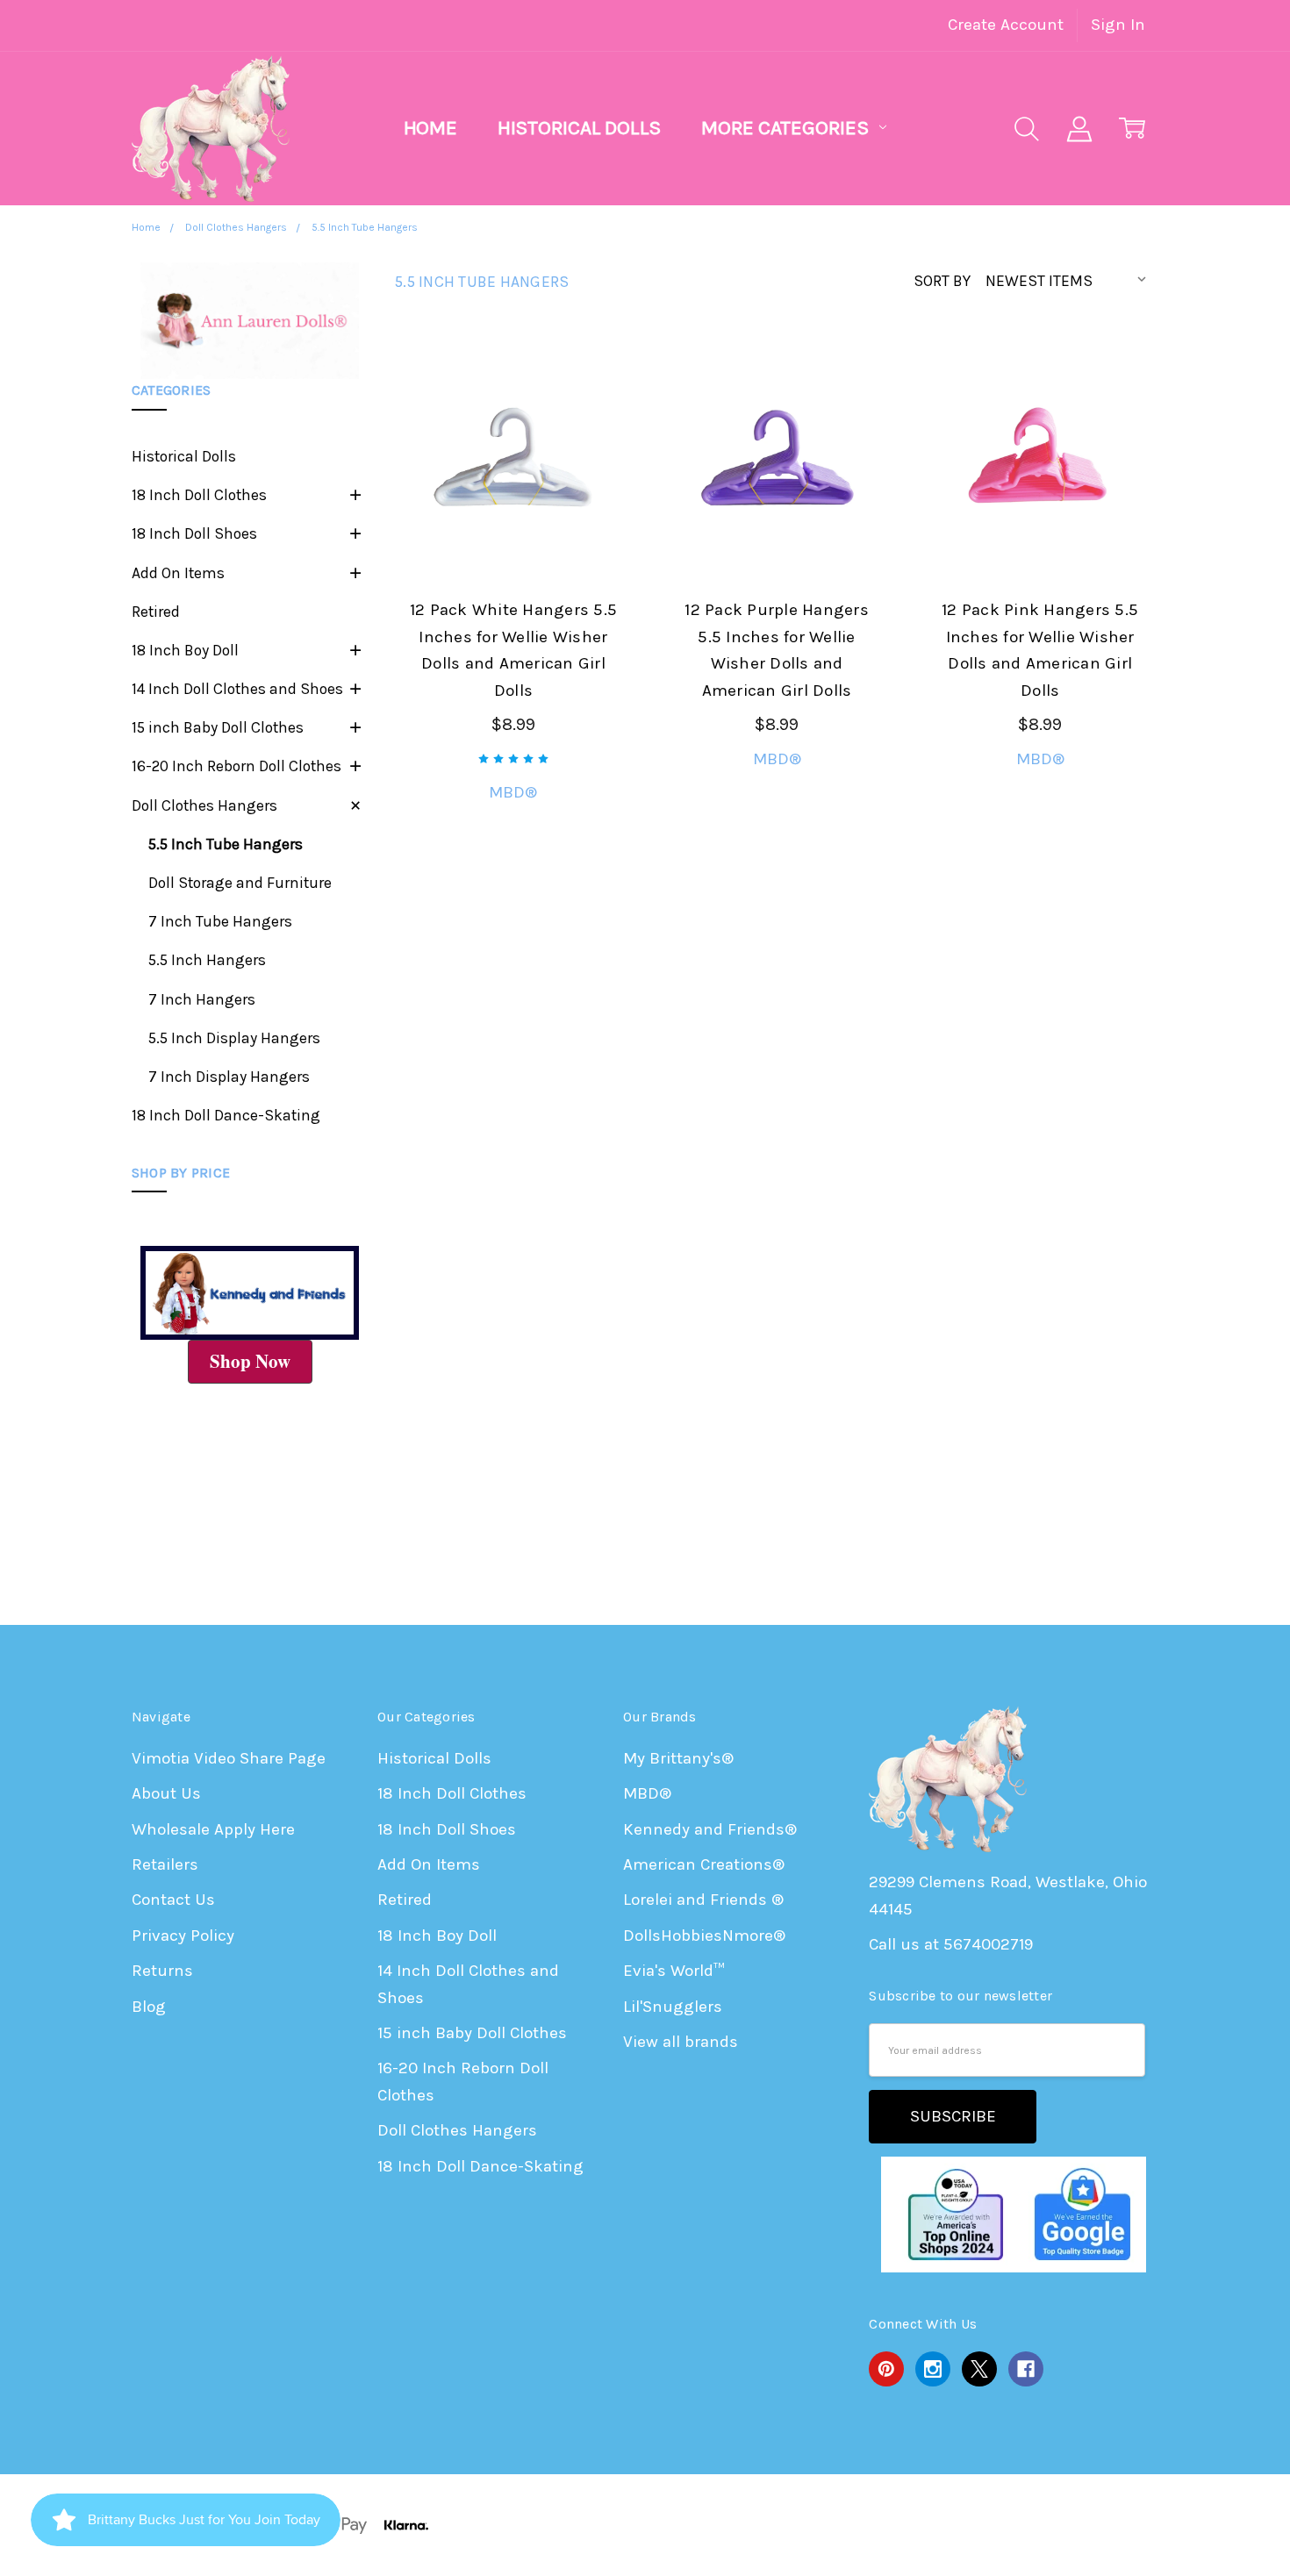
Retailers (165, 1864)
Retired (156, 612)
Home (430, 128)
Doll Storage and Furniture (240, 883)
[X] (979, 2369)
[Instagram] (933, 2369)
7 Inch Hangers (202, 999)
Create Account (1006, 25)
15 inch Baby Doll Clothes (218, 727)
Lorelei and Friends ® (703, 1900)
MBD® (647, 1793)
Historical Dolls (579, 128)
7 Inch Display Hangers (229, 1077)
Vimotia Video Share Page (229, 1758)
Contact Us (173, 1900)
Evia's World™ (674, 1971)
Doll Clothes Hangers (204, 805)
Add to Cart (513, 476)
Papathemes (1111, 2525)
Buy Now (513, 527)
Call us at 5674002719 (951, 1944)
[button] (250, 321)
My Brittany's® (678, 1758)
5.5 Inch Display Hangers (234, 1038)
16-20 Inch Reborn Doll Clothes (236, 766)
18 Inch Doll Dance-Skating (226, 1115)
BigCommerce (938, 2525)
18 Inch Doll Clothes (199, 495)
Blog (149, 2007)
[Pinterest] (886, 2369)
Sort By (942, 281)
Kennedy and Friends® (710, 1829)
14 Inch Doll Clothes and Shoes (237, 689)
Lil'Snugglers (673, 2007)
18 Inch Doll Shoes (194, 533)
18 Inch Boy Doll (185, 650)
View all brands (681, 2042)
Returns (162, 1971)
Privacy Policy (183, 1936)
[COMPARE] (592, 411)
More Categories (787, 128)
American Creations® (704, 1864)
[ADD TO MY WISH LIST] (592, 442)
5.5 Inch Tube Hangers (226, 844)
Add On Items (178, 573)
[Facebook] (1026, 2369)
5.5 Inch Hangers (207, 960)
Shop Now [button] (250, 1361)
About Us (166, 1793)
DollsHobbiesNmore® (704, 1936)
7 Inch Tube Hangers (220, 921)
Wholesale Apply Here (213, 1829)
